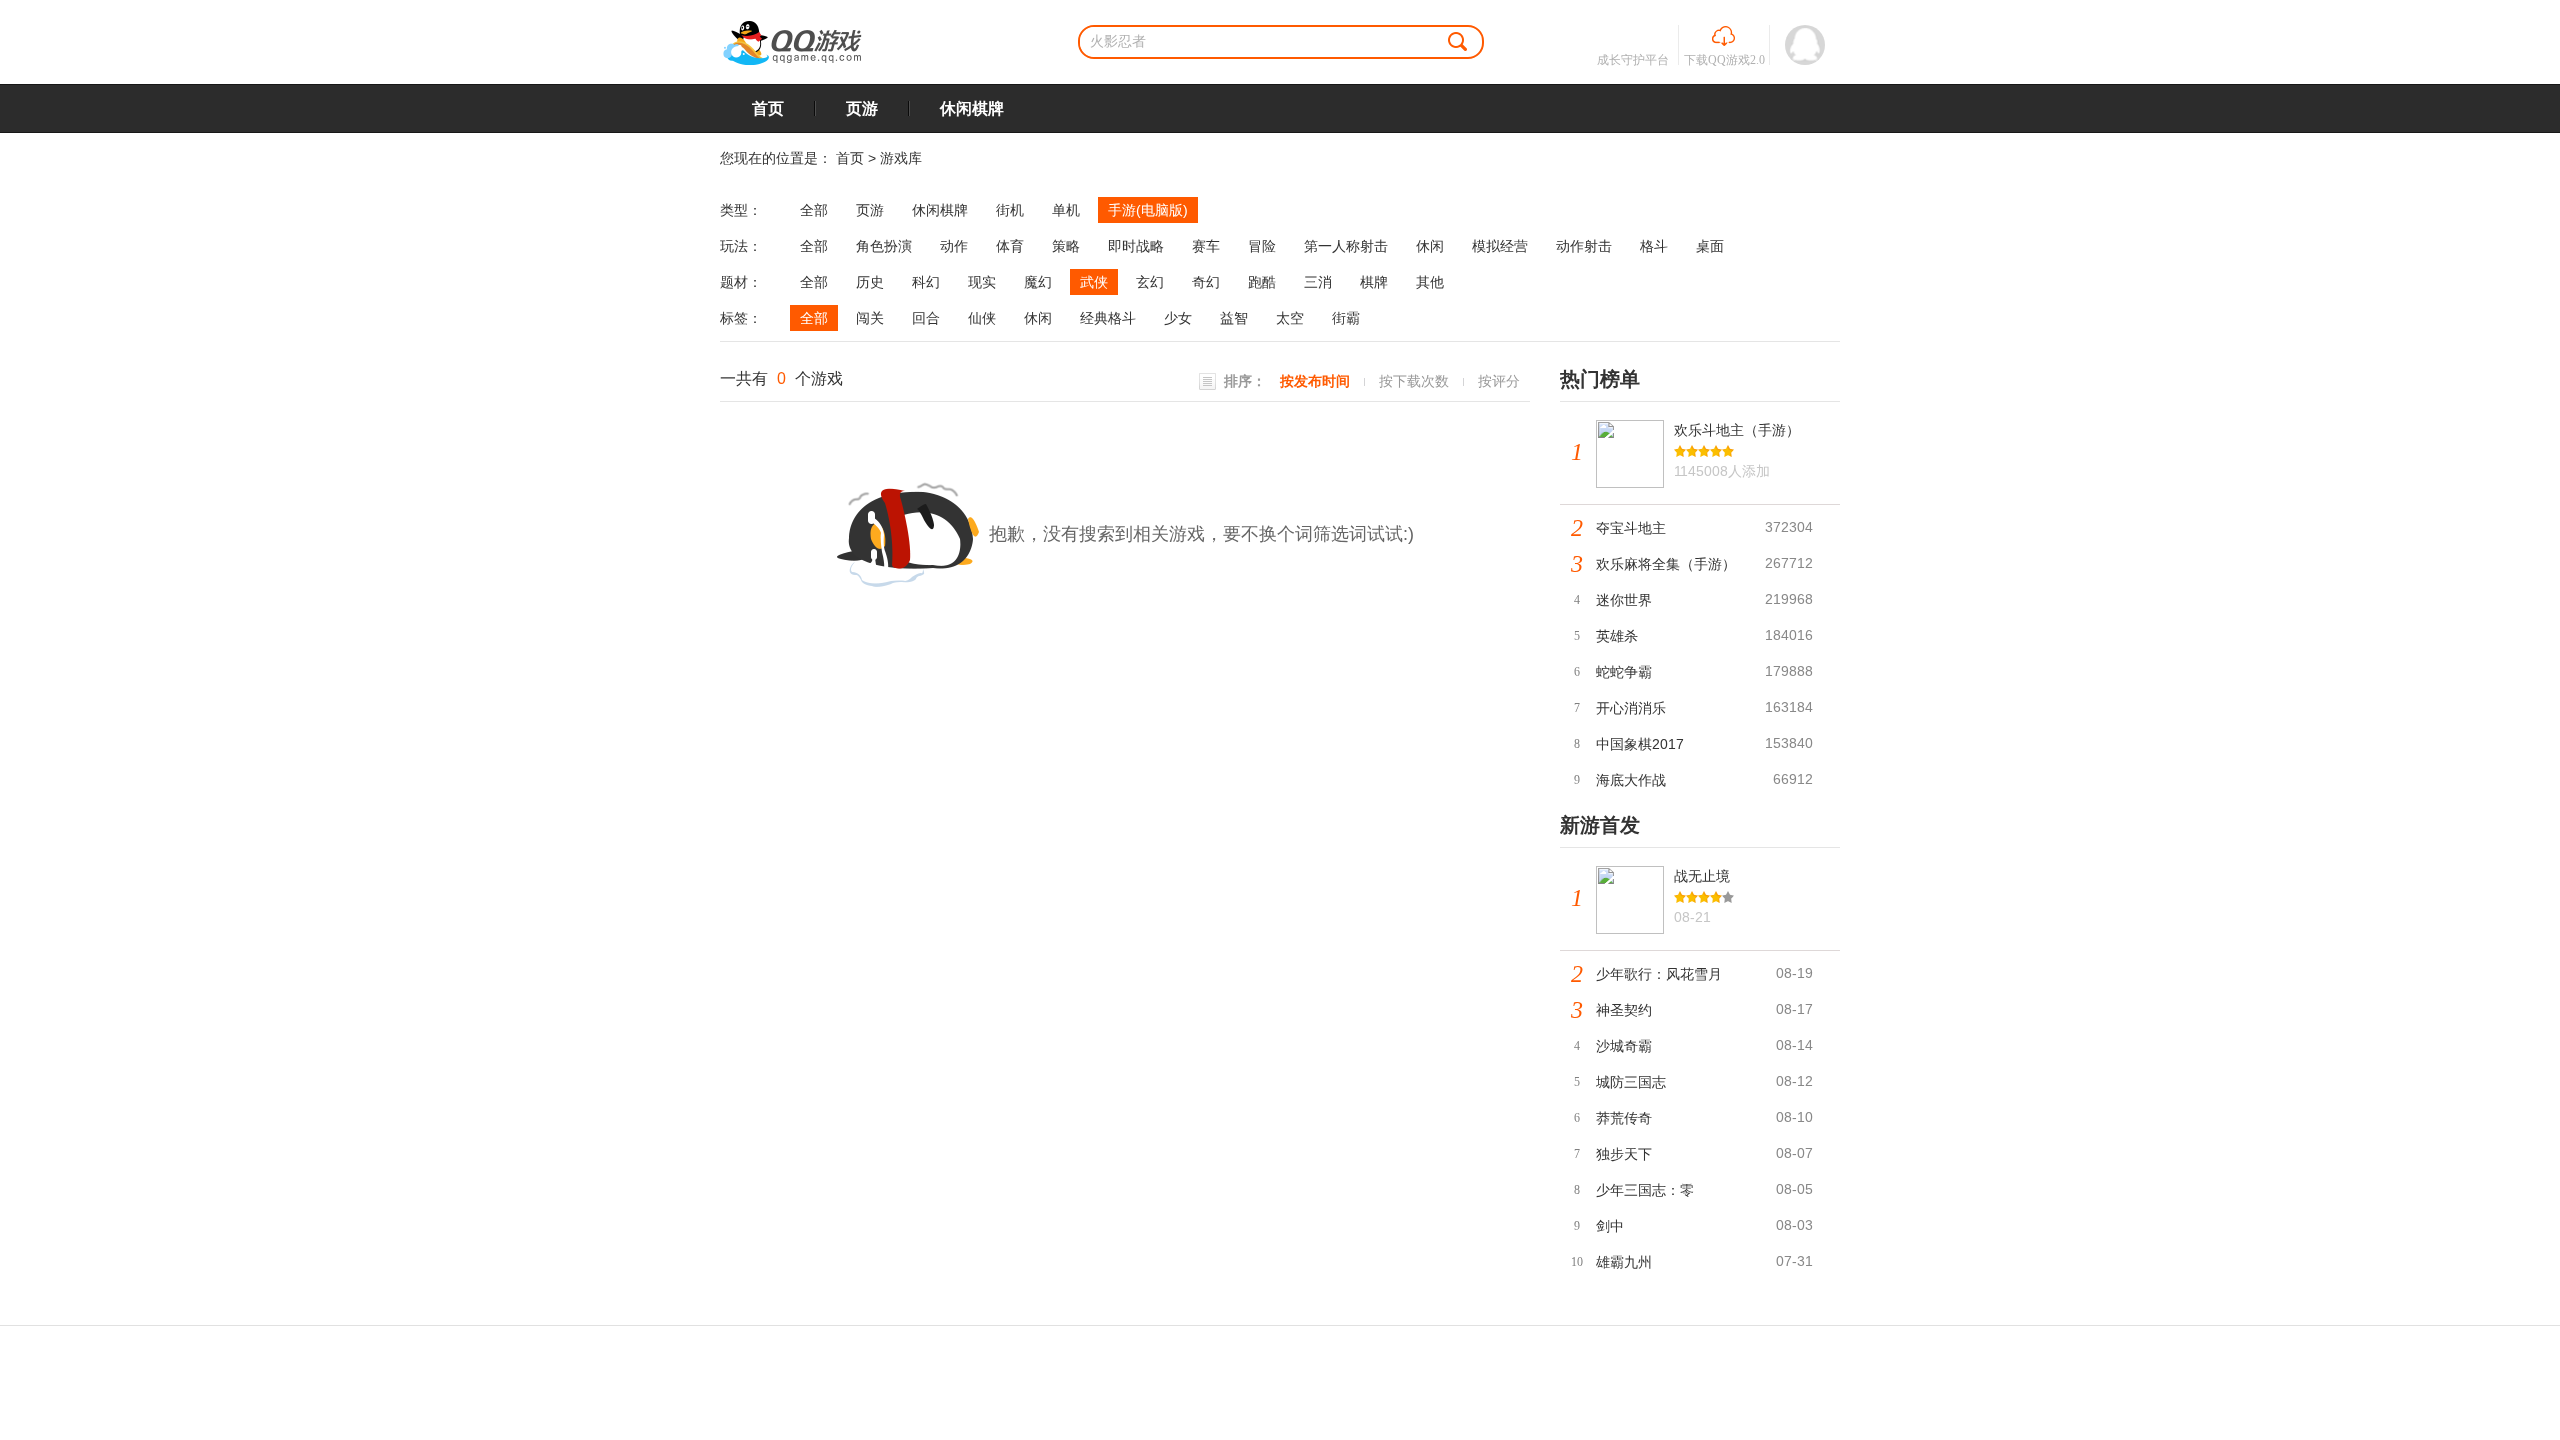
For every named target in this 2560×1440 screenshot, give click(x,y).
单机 (1066, 210)
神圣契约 (1624, 1010)
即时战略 (1136, 246)
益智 (1234, 318)
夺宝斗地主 (1631, 528)
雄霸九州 (1624, 1262)
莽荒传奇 (1624, 1118)
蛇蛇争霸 (1624, 672)
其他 (1430, 282)
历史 (870, 282)
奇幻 (1206, 282)
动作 (954, 246)
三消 (1318, 282)
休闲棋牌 (972, 108)
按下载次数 (1414, 381)
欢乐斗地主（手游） (1737, 430)
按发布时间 (1315, 381)
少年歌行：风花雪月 (1659, 974)
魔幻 (1038, 282)
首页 (768, 108)
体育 (1010, 246)
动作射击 (1584, 246)
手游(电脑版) (1148, 210)
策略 (1066, 246)
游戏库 (901, 158)
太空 (1290, 318)
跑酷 (1262, 282)
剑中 (1610, 1226)
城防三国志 (1631, 1082)
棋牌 (1374, 282)
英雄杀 (1617, 636)
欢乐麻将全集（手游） (1666, 564)
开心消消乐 (1631, 708)
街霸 (1346, 318)
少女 (1178, 318)
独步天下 (1624, 1154)
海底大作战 (1631, 780)
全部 (814, 210)
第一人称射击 (1346, 246)
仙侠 (982, 318)
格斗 (1654, 246)
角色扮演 (884, 246)
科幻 (926, 282)
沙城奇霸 (1624, 1046)
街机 (1010, 210)
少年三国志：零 (1645, 1190)
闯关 (870, 318)
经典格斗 (1108, 318)
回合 (926, 318)
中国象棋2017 (1640, 744)
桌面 (1710, 246)
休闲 (1430, 246)
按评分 (1499, 381)
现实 (982, 282)
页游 (862, 108)
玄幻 (1150, 282)
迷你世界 (1624, 600)
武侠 (1094, 282)
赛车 (1206, 246)
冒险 (1262, 246)
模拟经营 (1500, 246)
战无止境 (1702, 876)
